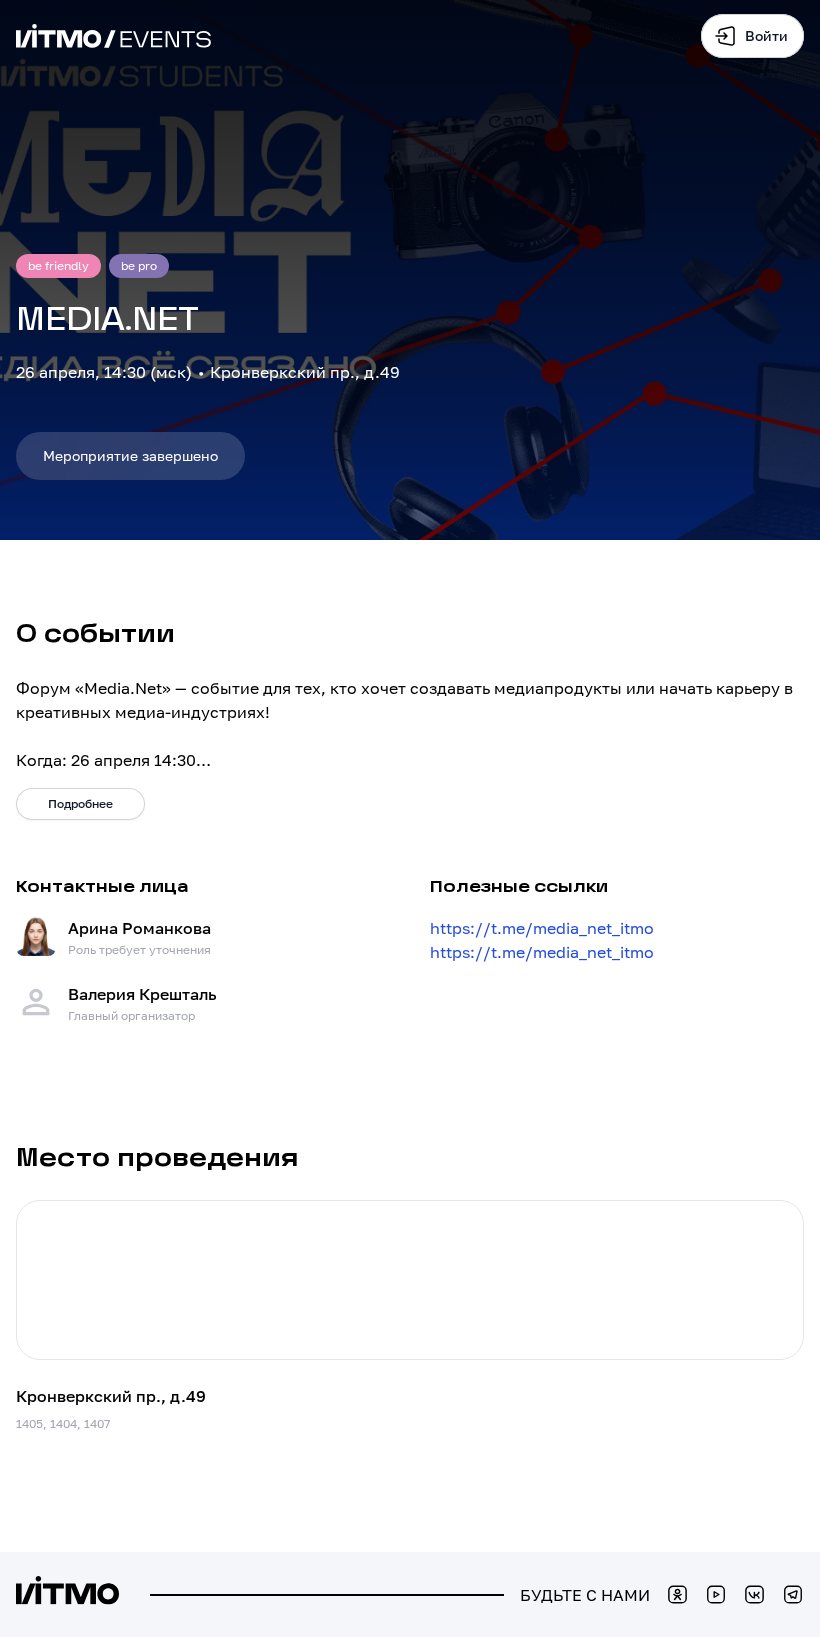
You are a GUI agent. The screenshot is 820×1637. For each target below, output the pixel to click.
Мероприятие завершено (130, 455)
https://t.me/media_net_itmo (542, 928)
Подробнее (80, 803)
